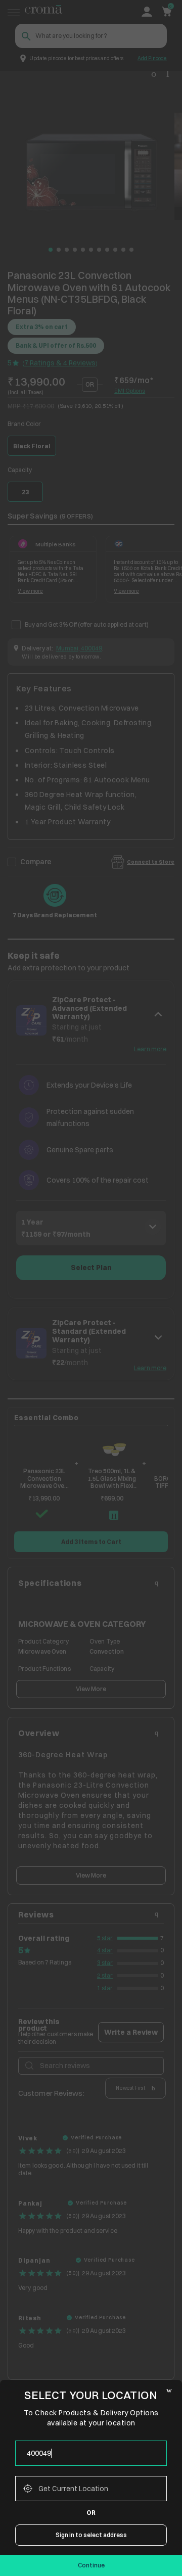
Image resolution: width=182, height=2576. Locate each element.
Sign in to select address (91, 2535)
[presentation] (91, 2453)
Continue (91, 2565)
